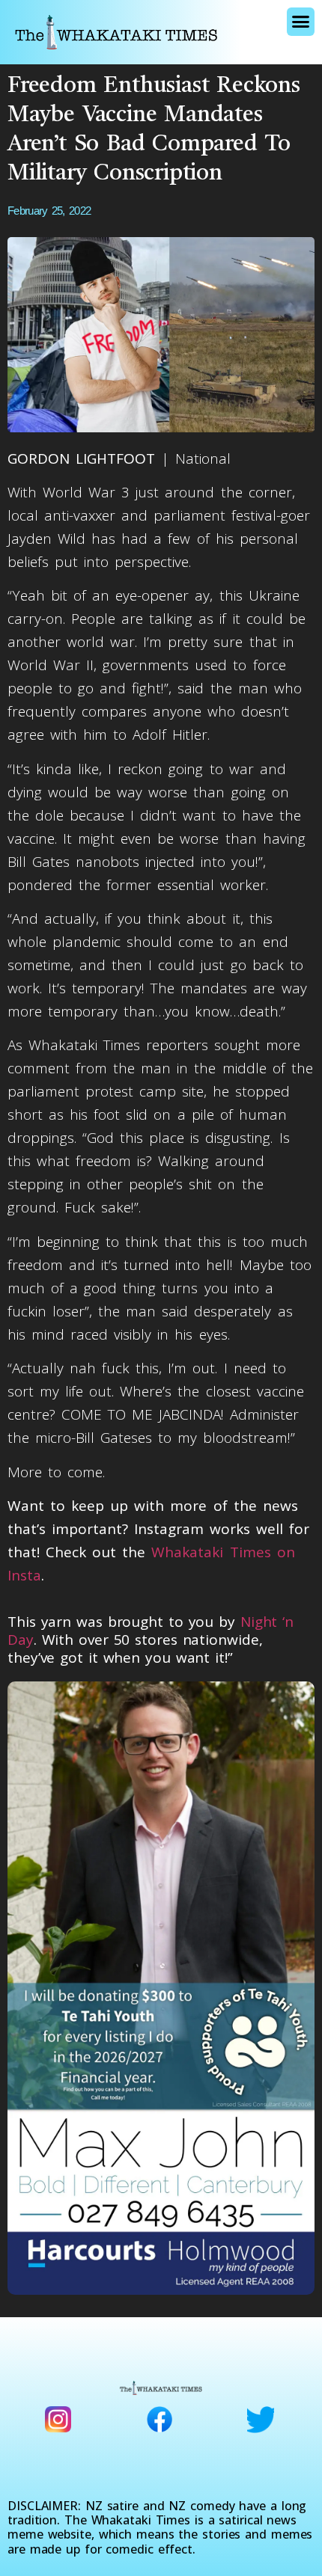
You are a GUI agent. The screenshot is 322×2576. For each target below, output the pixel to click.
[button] (301, 22)
